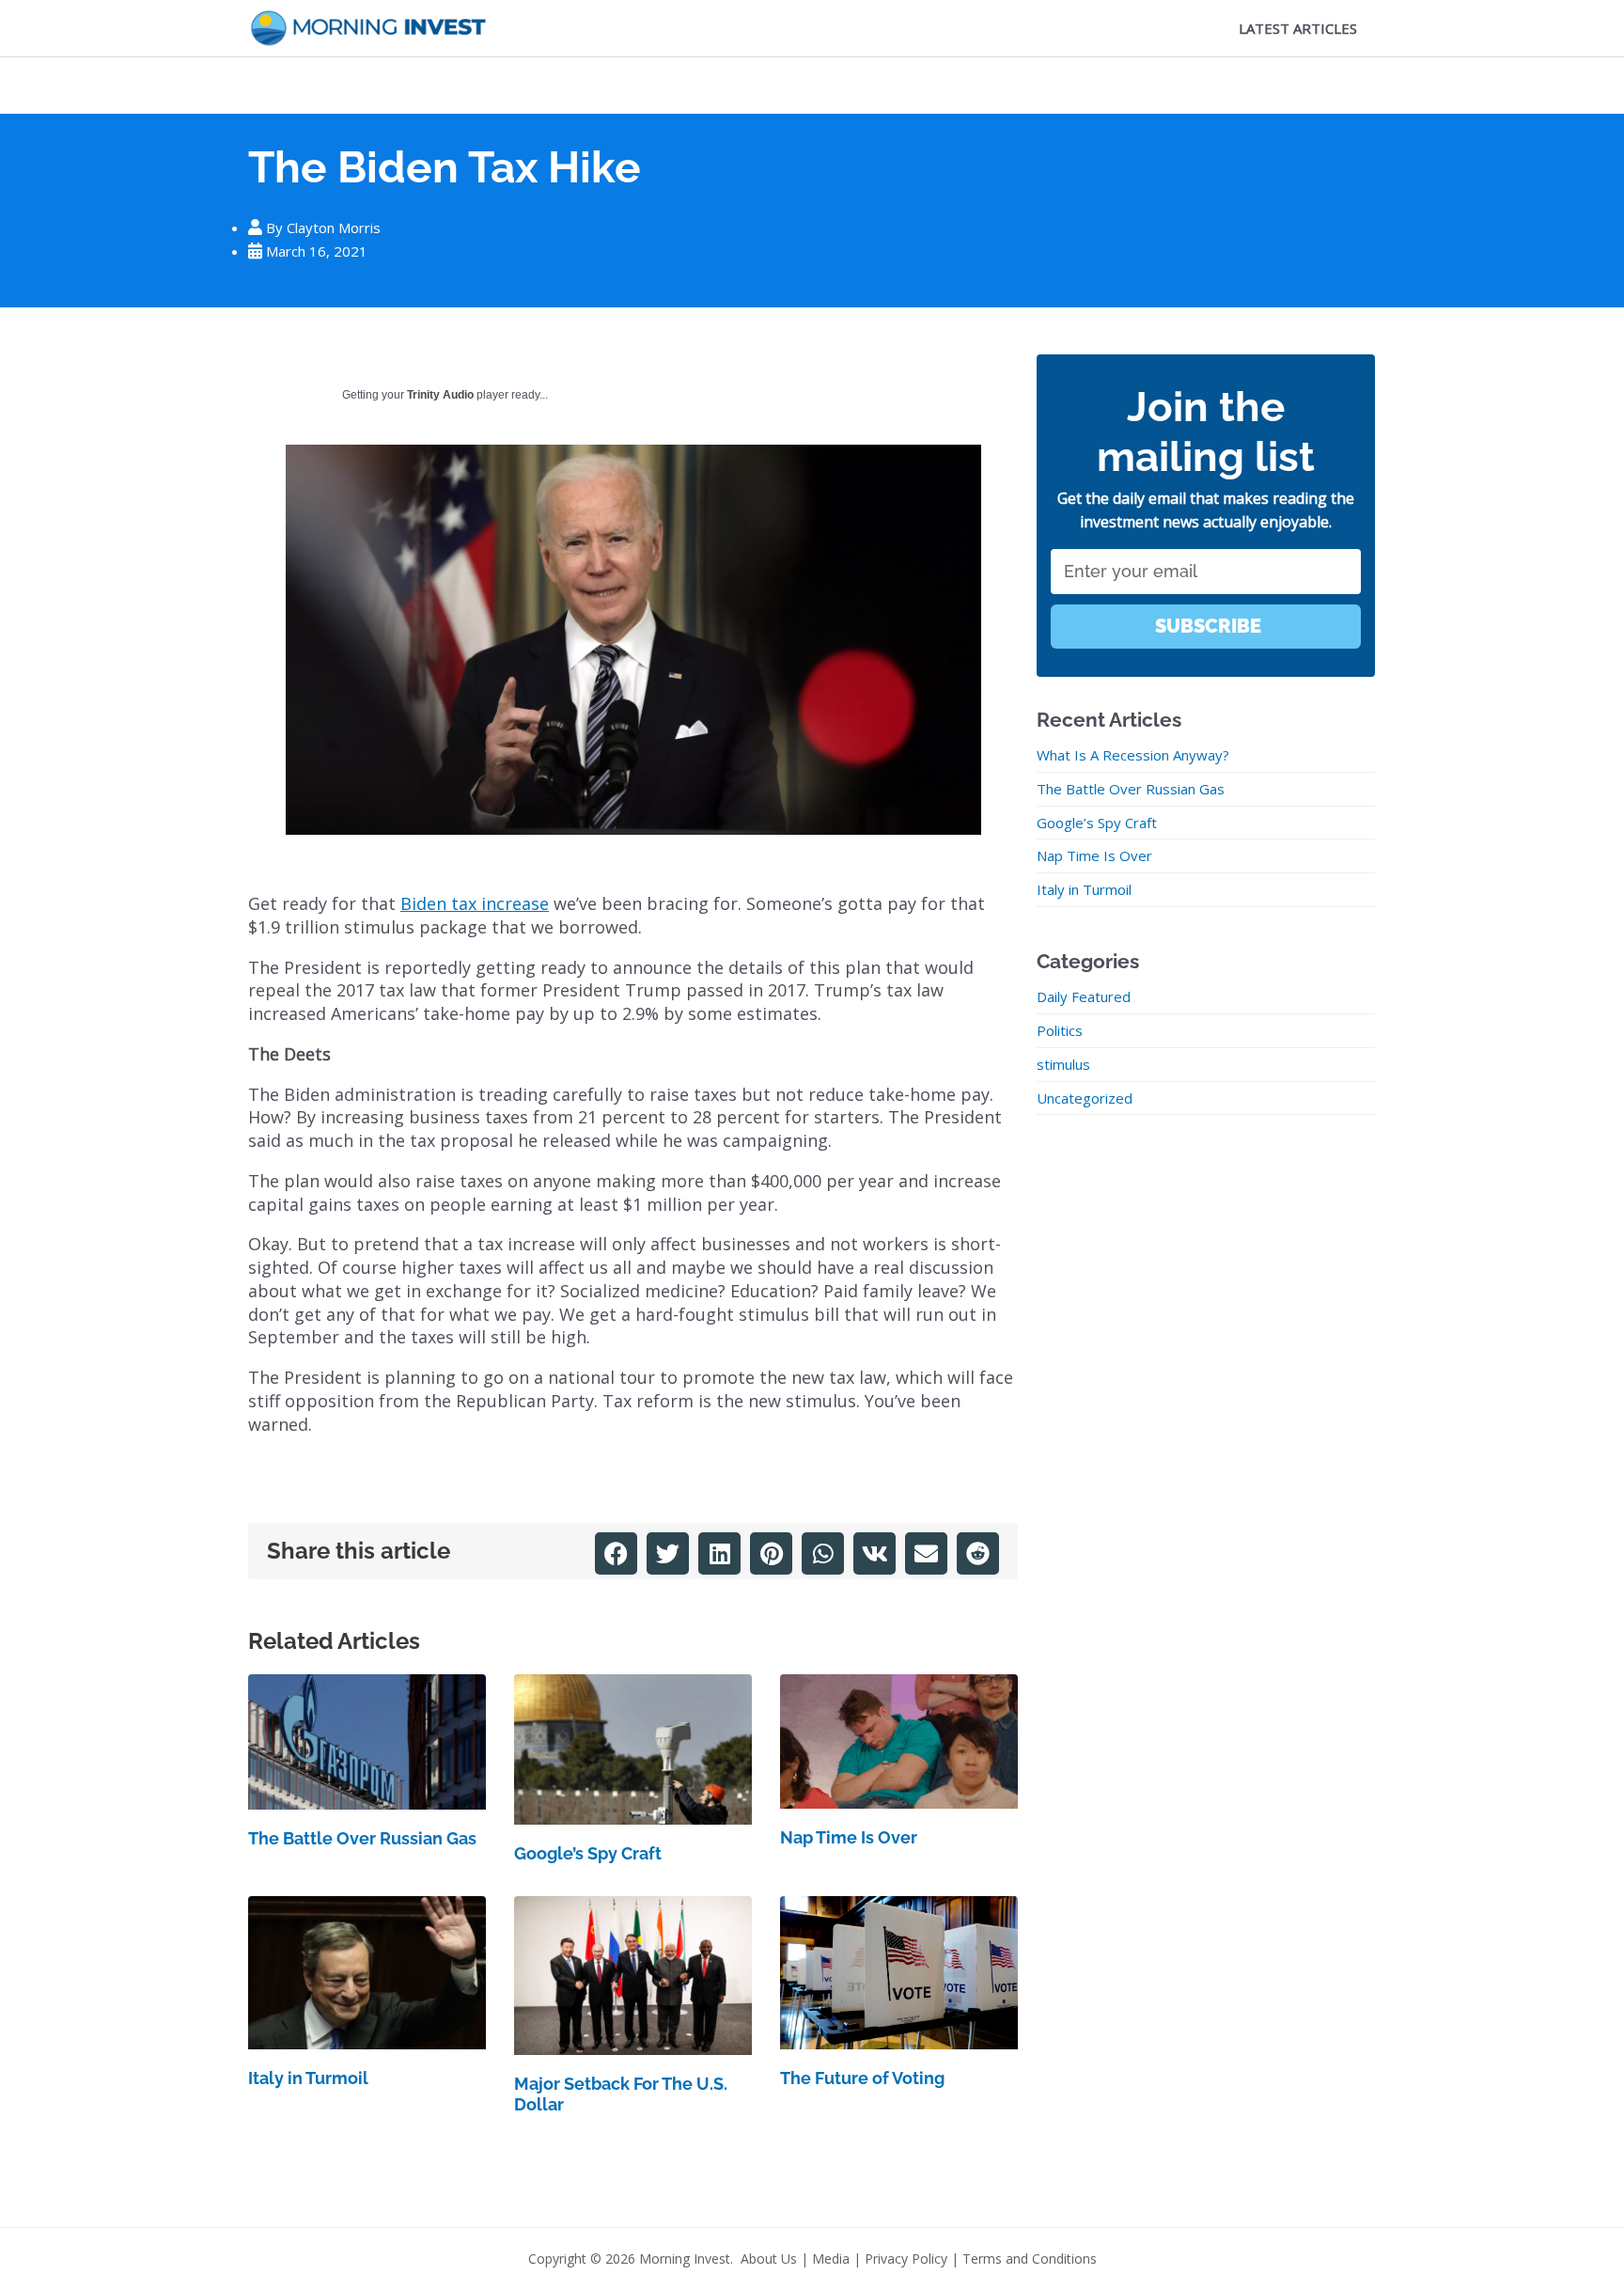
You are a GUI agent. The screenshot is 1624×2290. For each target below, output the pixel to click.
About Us (769, 2259)
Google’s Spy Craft (588, 1853)
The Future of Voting (862, 2078)
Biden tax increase (475, 903)
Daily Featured (1084, 996)
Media (831, 2259)
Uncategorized (1085, 1098)
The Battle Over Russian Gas (362, 1838)
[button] (616, 1553)
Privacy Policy (906, 2259)
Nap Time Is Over (849, 1837)
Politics (1060, 1030)
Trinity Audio (440, 395)
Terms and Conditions (1030, 2259)
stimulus (1063, 1064)
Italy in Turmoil (308, 2078)
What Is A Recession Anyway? (1133, 755)
